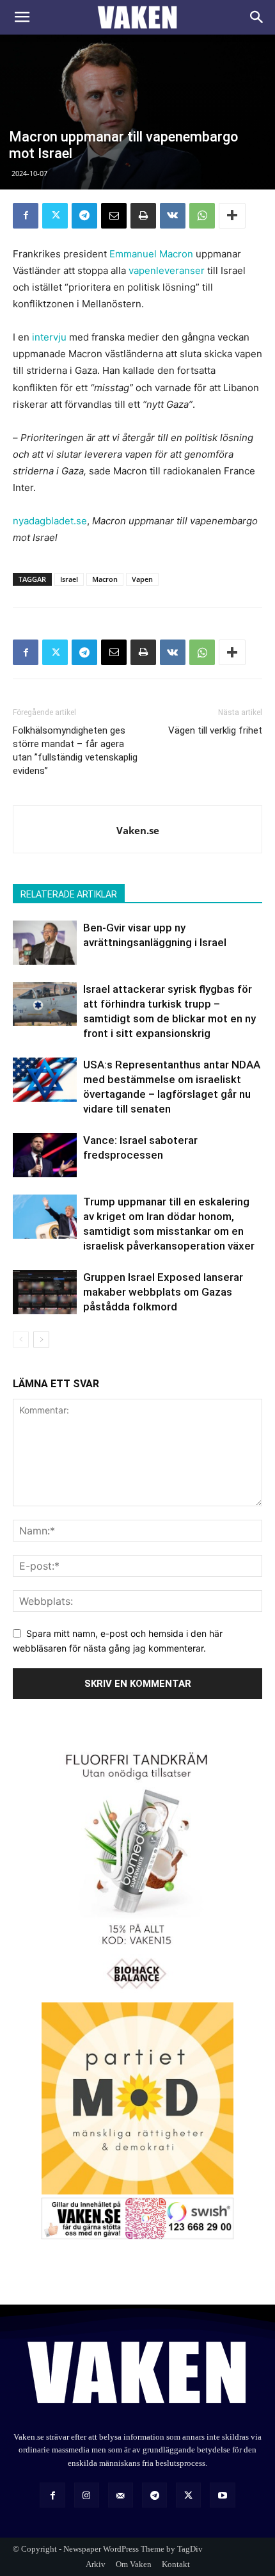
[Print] (143, 216)
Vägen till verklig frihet (215, 730)
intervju (49, 337)
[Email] (114, 216)
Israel (69, 579)
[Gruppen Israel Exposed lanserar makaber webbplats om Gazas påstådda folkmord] (45, 1292)
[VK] (173, 216)
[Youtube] (222, 2495)
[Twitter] (55, 216)
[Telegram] (84, 216)
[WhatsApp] (202, 216)
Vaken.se (138, 830)
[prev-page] (21, 1340)
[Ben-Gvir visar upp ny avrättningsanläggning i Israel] (45, 943)
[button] (22, 17)
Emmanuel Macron (151, 254)
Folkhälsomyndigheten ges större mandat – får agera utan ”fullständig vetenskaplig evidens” (75, 751)
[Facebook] (26, 216)
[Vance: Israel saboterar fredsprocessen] (45, 1155)
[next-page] (41, 1340)
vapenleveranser (167, 270)
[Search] (257, 17)
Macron (105, 579)
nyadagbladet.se (50, 521)
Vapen (142, 579)
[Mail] (121, 2495)
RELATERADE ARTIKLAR (69, 894)
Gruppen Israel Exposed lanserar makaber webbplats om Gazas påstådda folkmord (163, 1292)
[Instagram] (87, 2495)
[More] (232, 216)
